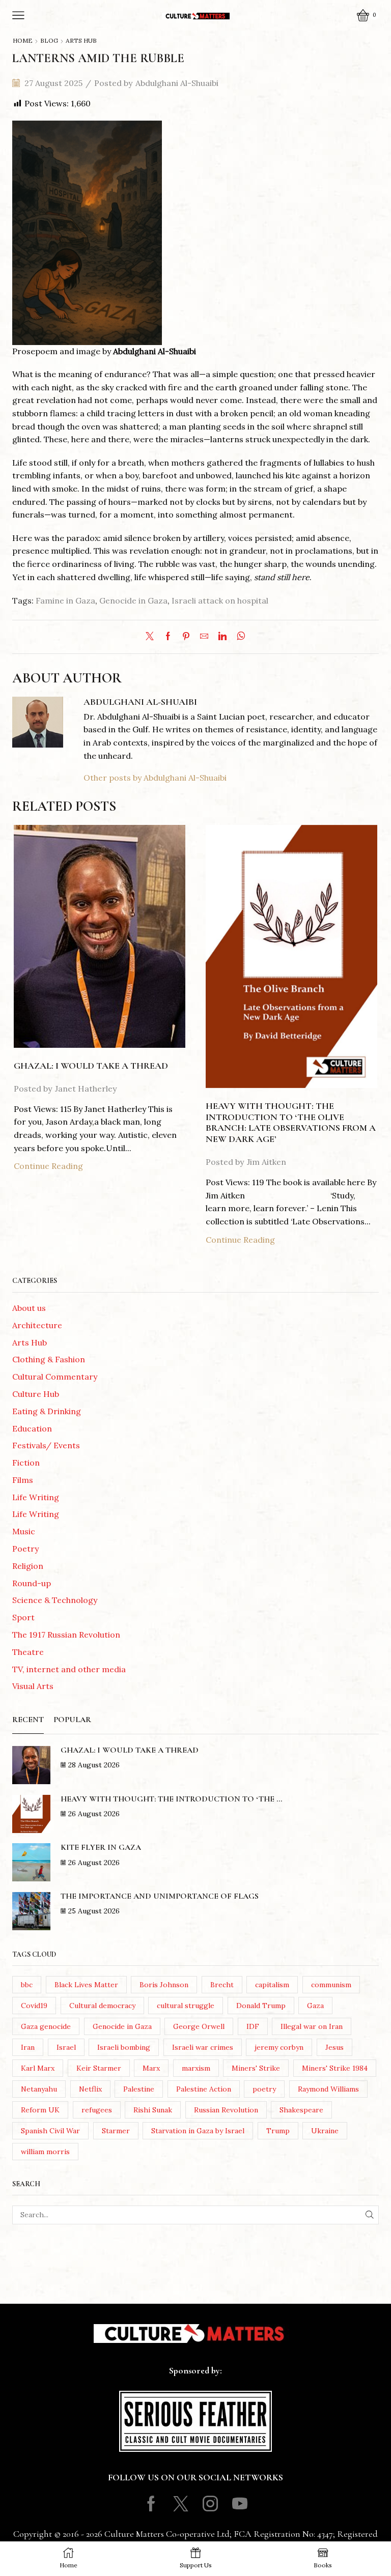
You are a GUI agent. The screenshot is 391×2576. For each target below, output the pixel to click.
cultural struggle (186, 2006)
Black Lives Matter (86, 1985)
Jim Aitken (267, 1162)
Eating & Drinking (47, 1411)
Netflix (90, 2089)
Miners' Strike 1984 (335, 2068)
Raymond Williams (328, 2089)
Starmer (116, 2131)
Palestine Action (204, 2089)
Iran (28, 2047)
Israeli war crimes (203, 2047)
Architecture (37, 1325)
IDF (253, 2026)
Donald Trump (261, 2006)
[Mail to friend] (204, 637)
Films (23, 1480)
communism (331, 1985)
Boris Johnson (164, 1985)
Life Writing (36, 1497)
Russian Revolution (226, 2110)
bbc (27, 1985)
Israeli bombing (124, 2047)
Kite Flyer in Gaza (101, 1847)
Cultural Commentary (55, 1377)
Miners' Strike (256, 2068)
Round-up (32, 1583)
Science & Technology (55, 1600)
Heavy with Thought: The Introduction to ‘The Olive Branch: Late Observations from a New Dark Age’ (291, 1123)
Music (24, 1531)
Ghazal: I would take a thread (91, 1066)
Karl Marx (38, 2068)
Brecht (222, 1985)
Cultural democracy (102, 2006)
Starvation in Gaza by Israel (198, 2131)
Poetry (25, 1549)
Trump (278, 2131)
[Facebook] (168, 637)
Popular (72, 1720)
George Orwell (199, 2026)
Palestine (139, 2089)
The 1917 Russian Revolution (66, 1635)
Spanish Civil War (50, 2131)
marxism (196, 2068)
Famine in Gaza (65, 600)
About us (29, 1308)
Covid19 (34, 2006)
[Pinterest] (186, 637)
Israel (66, 2047)
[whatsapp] (239, 637)
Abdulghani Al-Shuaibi (177, 83)
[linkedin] (222, 637)
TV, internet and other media (69, 1669)
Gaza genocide (46, 2026)
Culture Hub (36, 1394)
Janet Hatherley (86, 1089)
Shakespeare (301, 2110)
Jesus (334, 2047)
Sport (23, 1617)
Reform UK (40, 2110)
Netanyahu (39, 2089)
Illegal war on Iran (312, 2026)
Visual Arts (33, 1686)
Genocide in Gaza (133, 600)
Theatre (28, 1652)
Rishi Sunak (153, 2110)
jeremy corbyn (279, 2047)
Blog (49, 41)
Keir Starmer (99, 2068)
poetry (264, 2089)
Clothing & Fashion (49, 1359)
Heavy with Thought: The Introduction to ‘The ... (171, 1799)
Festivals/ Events (46, 1445)
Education (32, 1428)
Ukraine (325, 2131)
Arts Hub (81, 41)
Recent (28, 1720)
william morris (45, 2152)
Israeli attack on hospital (220, 600)
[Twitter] (152, 637)
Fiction (26, 1463)
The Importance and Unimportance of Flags (160, 1896)
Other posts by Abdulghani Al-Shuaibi (155, 778)
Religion (28, 1566)
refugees (97, 2110)
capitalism (272, 1985)
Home (23, 41)
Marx (151, 2068)
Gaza (315, 2006)
